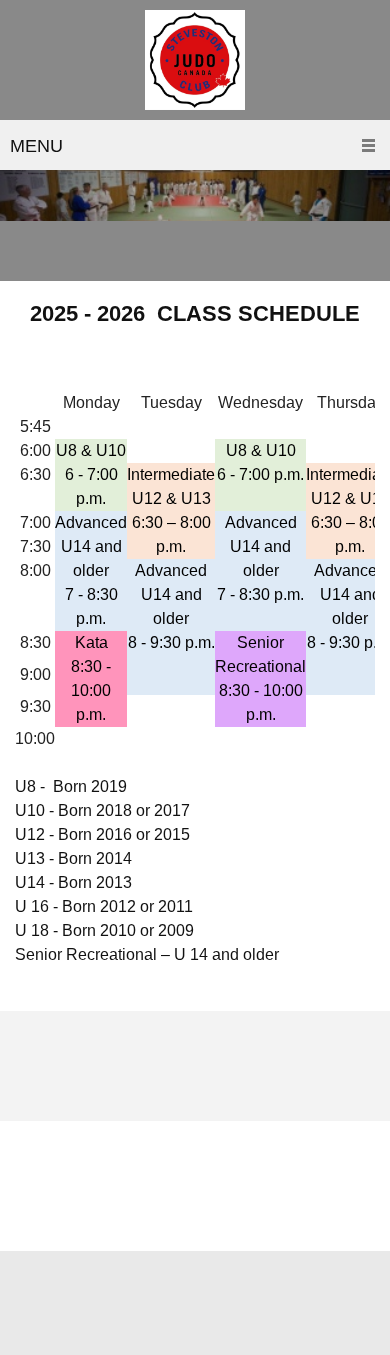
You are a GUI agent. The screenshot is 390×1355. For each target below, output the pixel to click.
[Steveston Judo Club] (195, 60)
